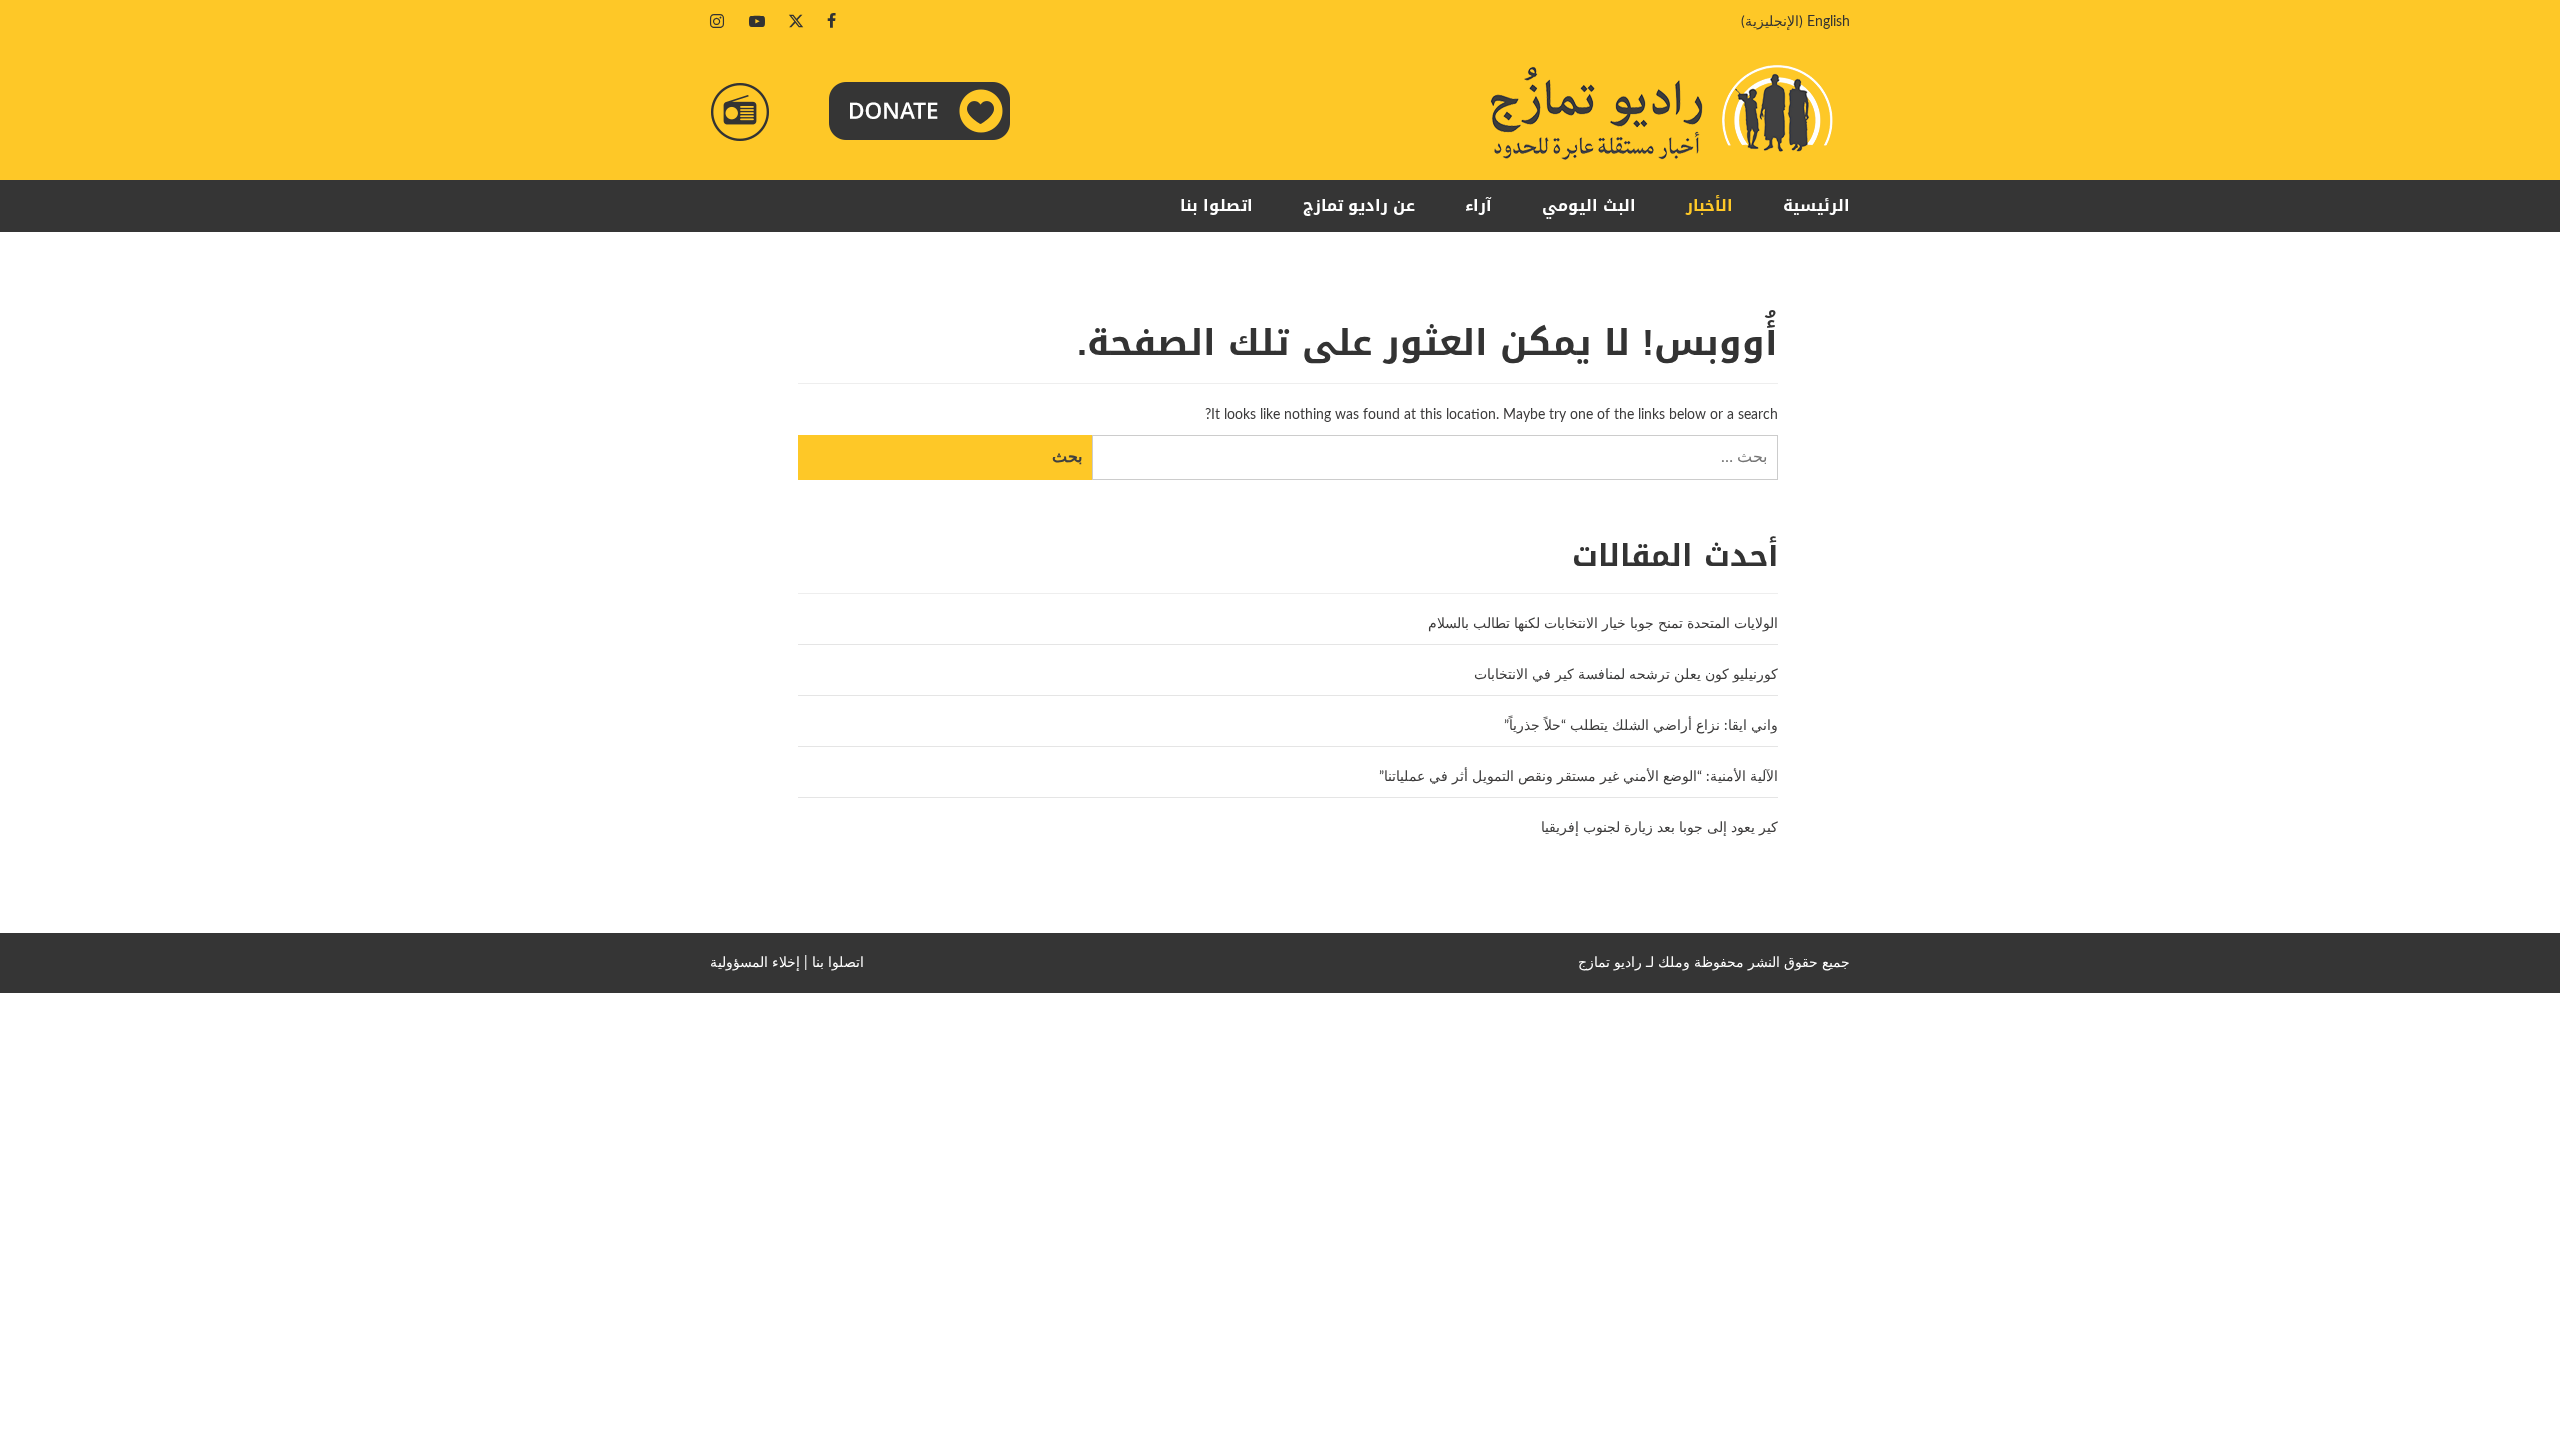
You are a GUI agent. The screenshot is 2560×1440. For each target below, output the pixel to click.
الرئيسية (1816, 205)
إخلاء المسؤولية (755, 963)
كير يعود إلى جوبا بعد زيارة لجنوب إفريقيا (1659, 828)
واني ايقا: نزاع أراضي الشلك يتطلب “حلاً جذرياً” (1641, 726)
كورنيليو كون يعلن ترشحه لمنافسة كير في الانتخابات (1626, 675)
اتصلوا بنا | (834, 963)
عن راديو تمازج (1359, 205)
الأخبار (1709, 205)
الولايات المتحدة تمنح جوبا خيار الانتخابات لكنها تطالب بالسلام (1603, 624)
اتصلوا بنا (1216, 205)
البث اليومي (1589, 205)
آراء (1478, 205)
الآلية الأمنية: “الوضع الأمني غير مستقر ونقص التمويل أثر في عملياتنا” (1578, 777)
